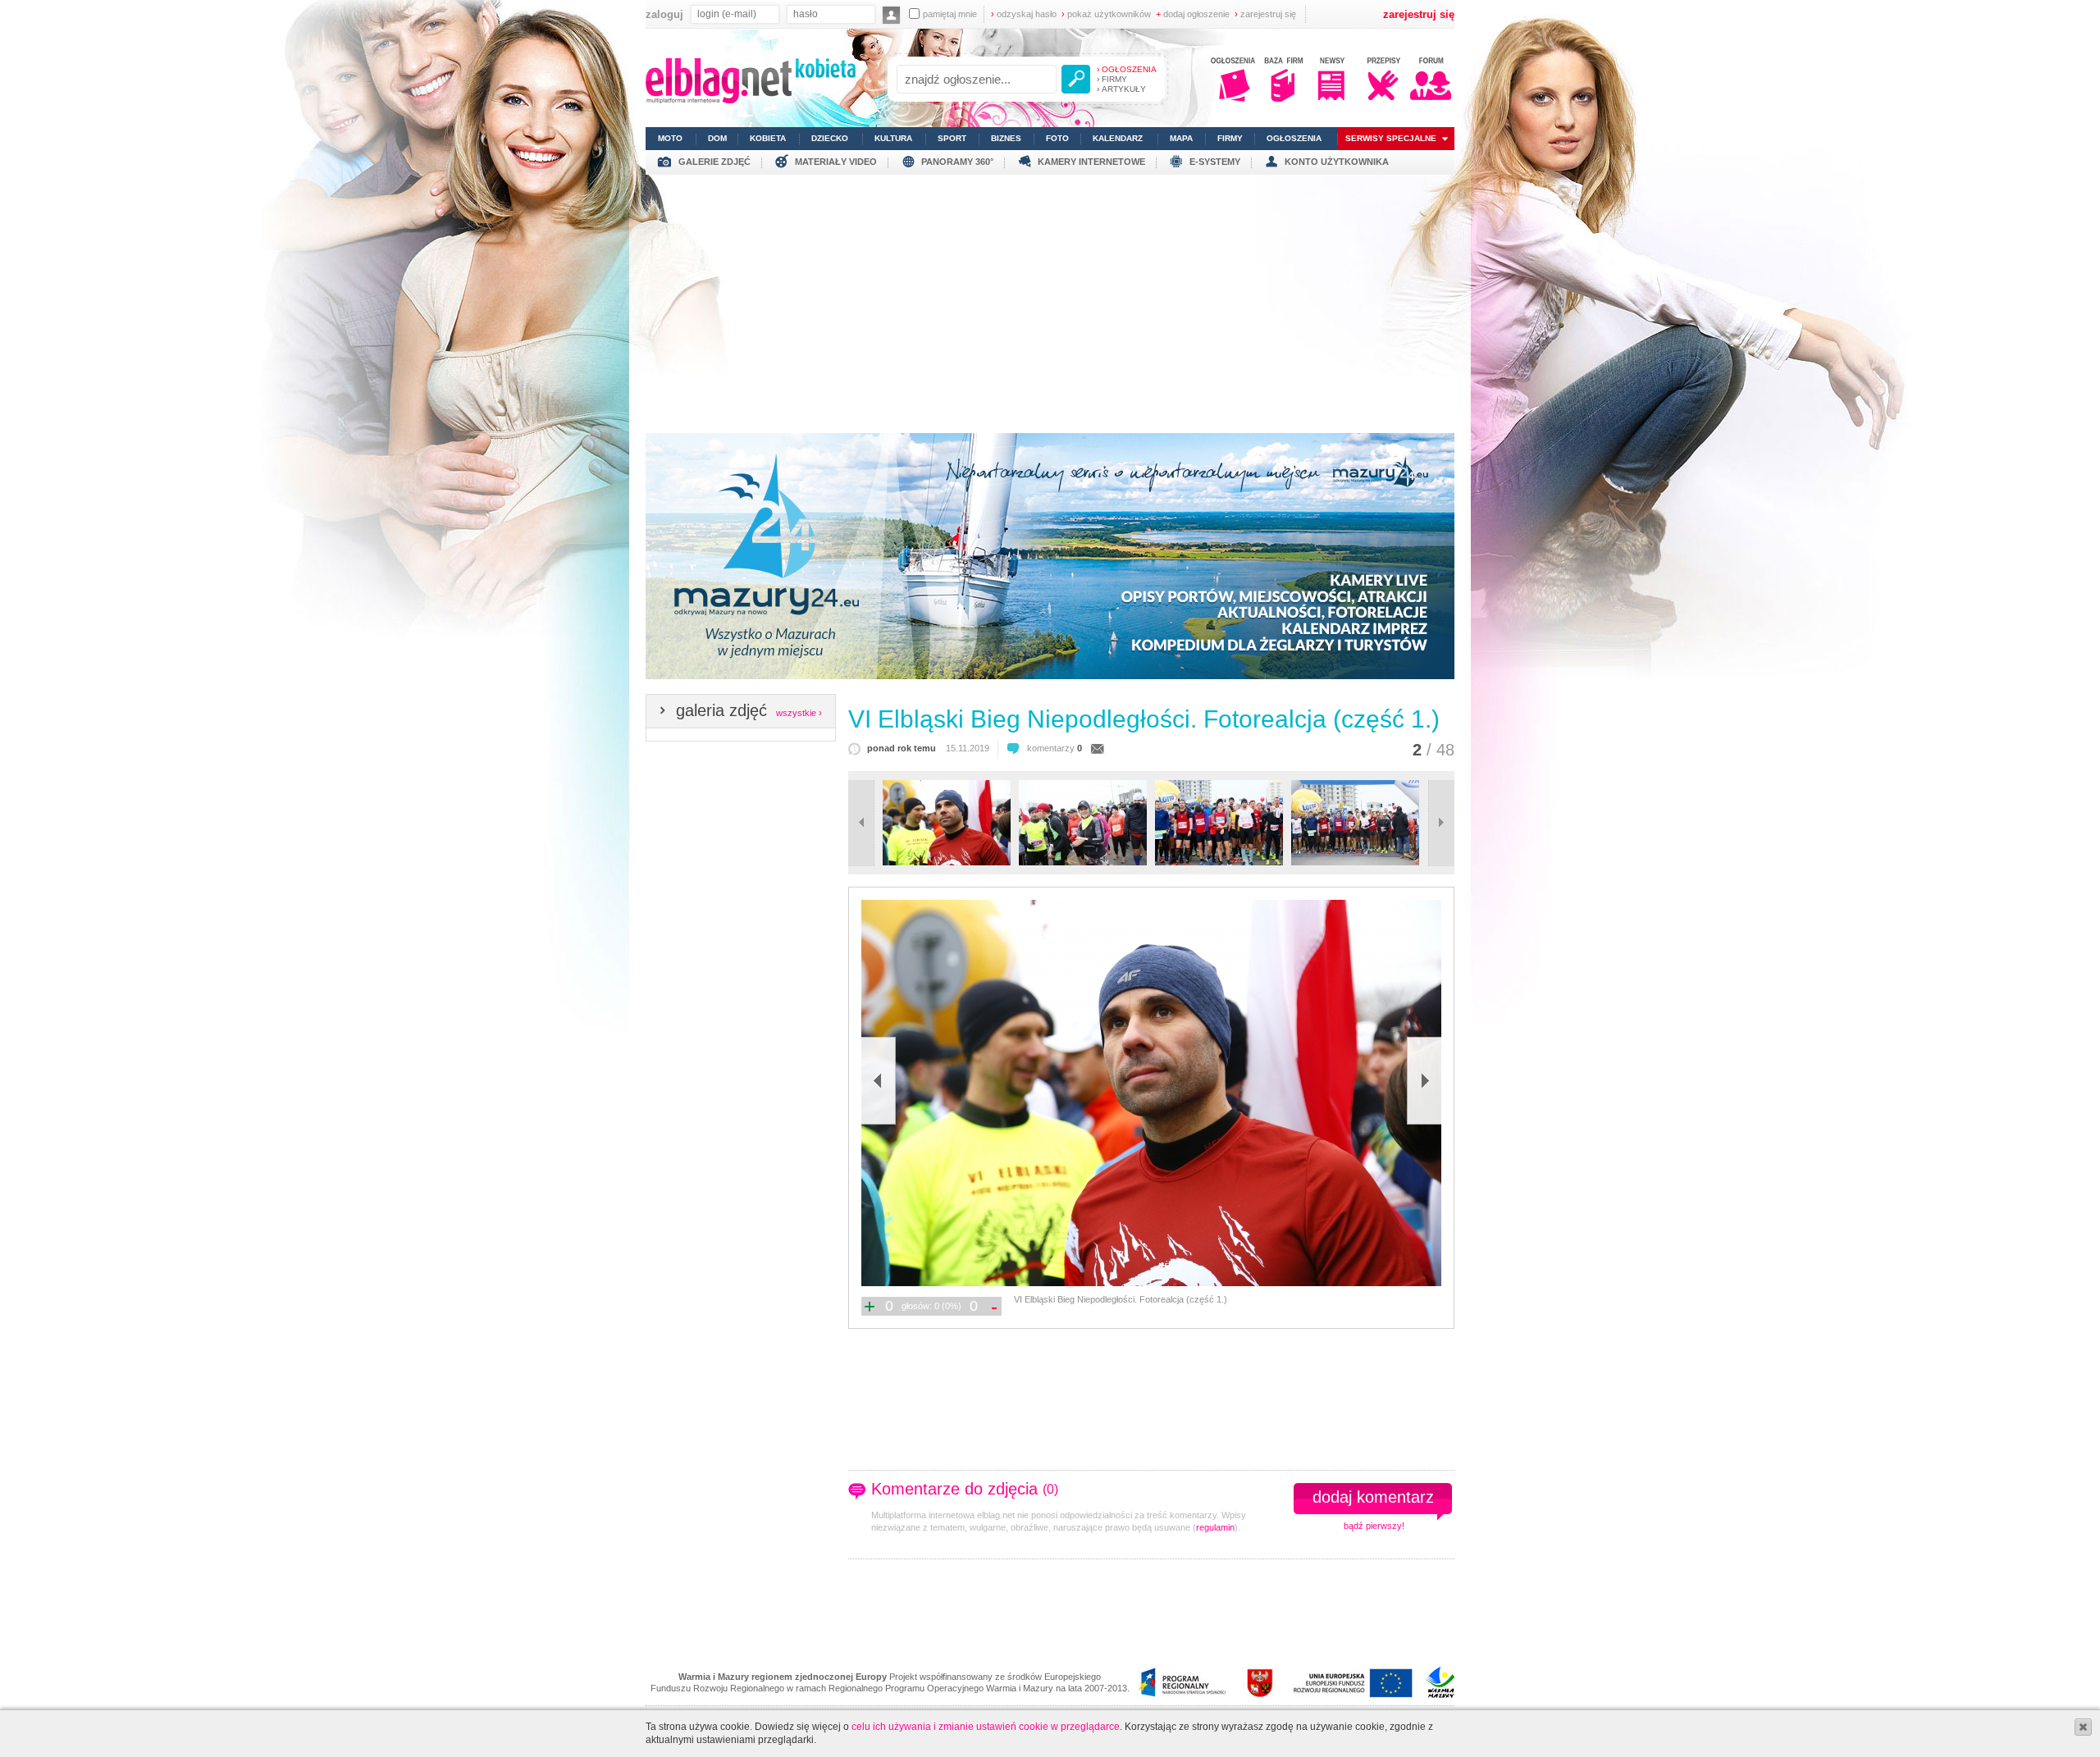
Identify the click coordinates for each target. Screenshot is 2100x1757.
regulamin (1215, 1527)
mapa (1181, 138)
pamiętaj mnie (950, 14)
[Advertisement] (1050, 298)
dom (717, 138)
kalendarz (1118, 138)
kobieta (768, 138)
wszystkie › (799, 713)
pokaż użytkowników (1106, 14)
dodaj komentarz (1373, 1497)
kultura (893, 138)
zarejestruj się (1265, 14)
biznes (1006, 138)
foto (1057, 138)
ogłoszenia (1294, 138)
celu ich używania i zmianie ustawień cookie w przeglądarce (986, 1727)
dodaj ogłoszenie (1193, 14)
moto (670, 138)
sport (952, 138)
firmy (1230, 138)
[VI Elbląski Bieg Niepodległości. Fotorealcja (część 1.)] (1150, 1093)
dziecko (830, 138)
